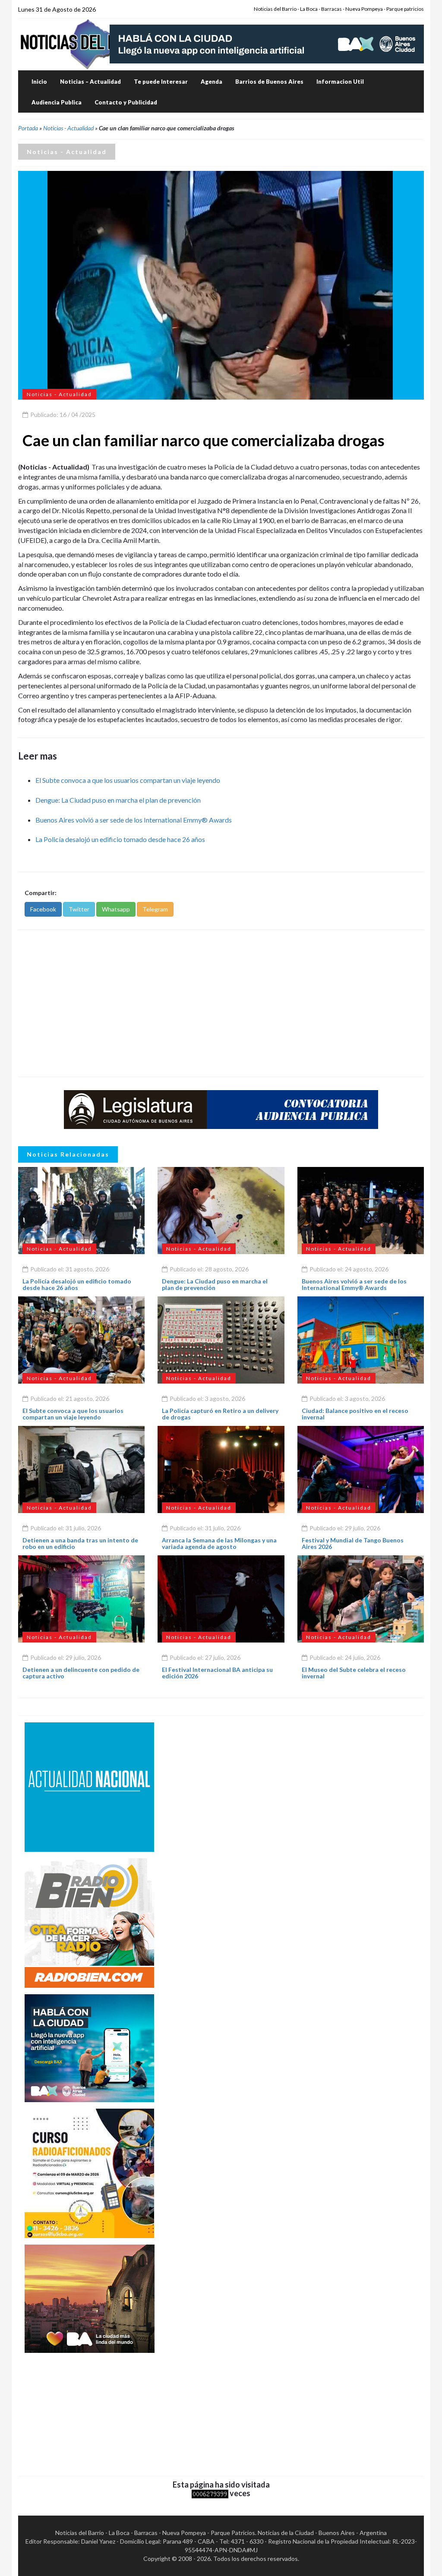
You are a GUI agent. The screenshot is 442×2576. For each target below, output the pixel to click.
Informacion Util (340, 82)
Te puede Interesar (161, 82)
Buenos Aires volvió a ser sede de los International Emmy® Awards (134, 820)
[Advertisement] (221, 1003)
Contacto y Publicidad (126, 102)
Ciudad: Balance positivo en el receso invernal (355, 1414)
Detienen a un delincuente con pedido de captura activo (81, 1673)
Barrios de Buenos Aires (269, 82)
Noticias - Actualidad (68, 128)
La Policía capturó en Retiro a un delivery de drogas (220, 1414)
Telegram (155, 909)
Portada (28, 128)
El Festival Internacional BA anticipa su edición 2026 (217, 1673)
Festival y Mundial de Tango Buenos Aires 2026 (353, 1543)
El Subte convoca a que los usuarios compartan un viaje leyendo (128, 780)
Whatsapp (116, 909)
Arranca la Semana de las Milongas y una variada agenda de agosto (219, 1543)
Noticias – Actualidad (90, 82)
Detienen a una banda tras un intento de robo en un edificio (80, 1543)
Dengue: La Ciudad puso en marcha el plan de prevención (118, 800)
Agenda (212, 82)
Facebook (43, 909)
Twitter (79, 909)
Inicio (39, 82)
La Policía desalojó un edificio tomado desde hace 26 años (120, 839)
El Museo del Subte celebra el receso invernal (354, 1673)
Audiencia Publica (57, 102)
